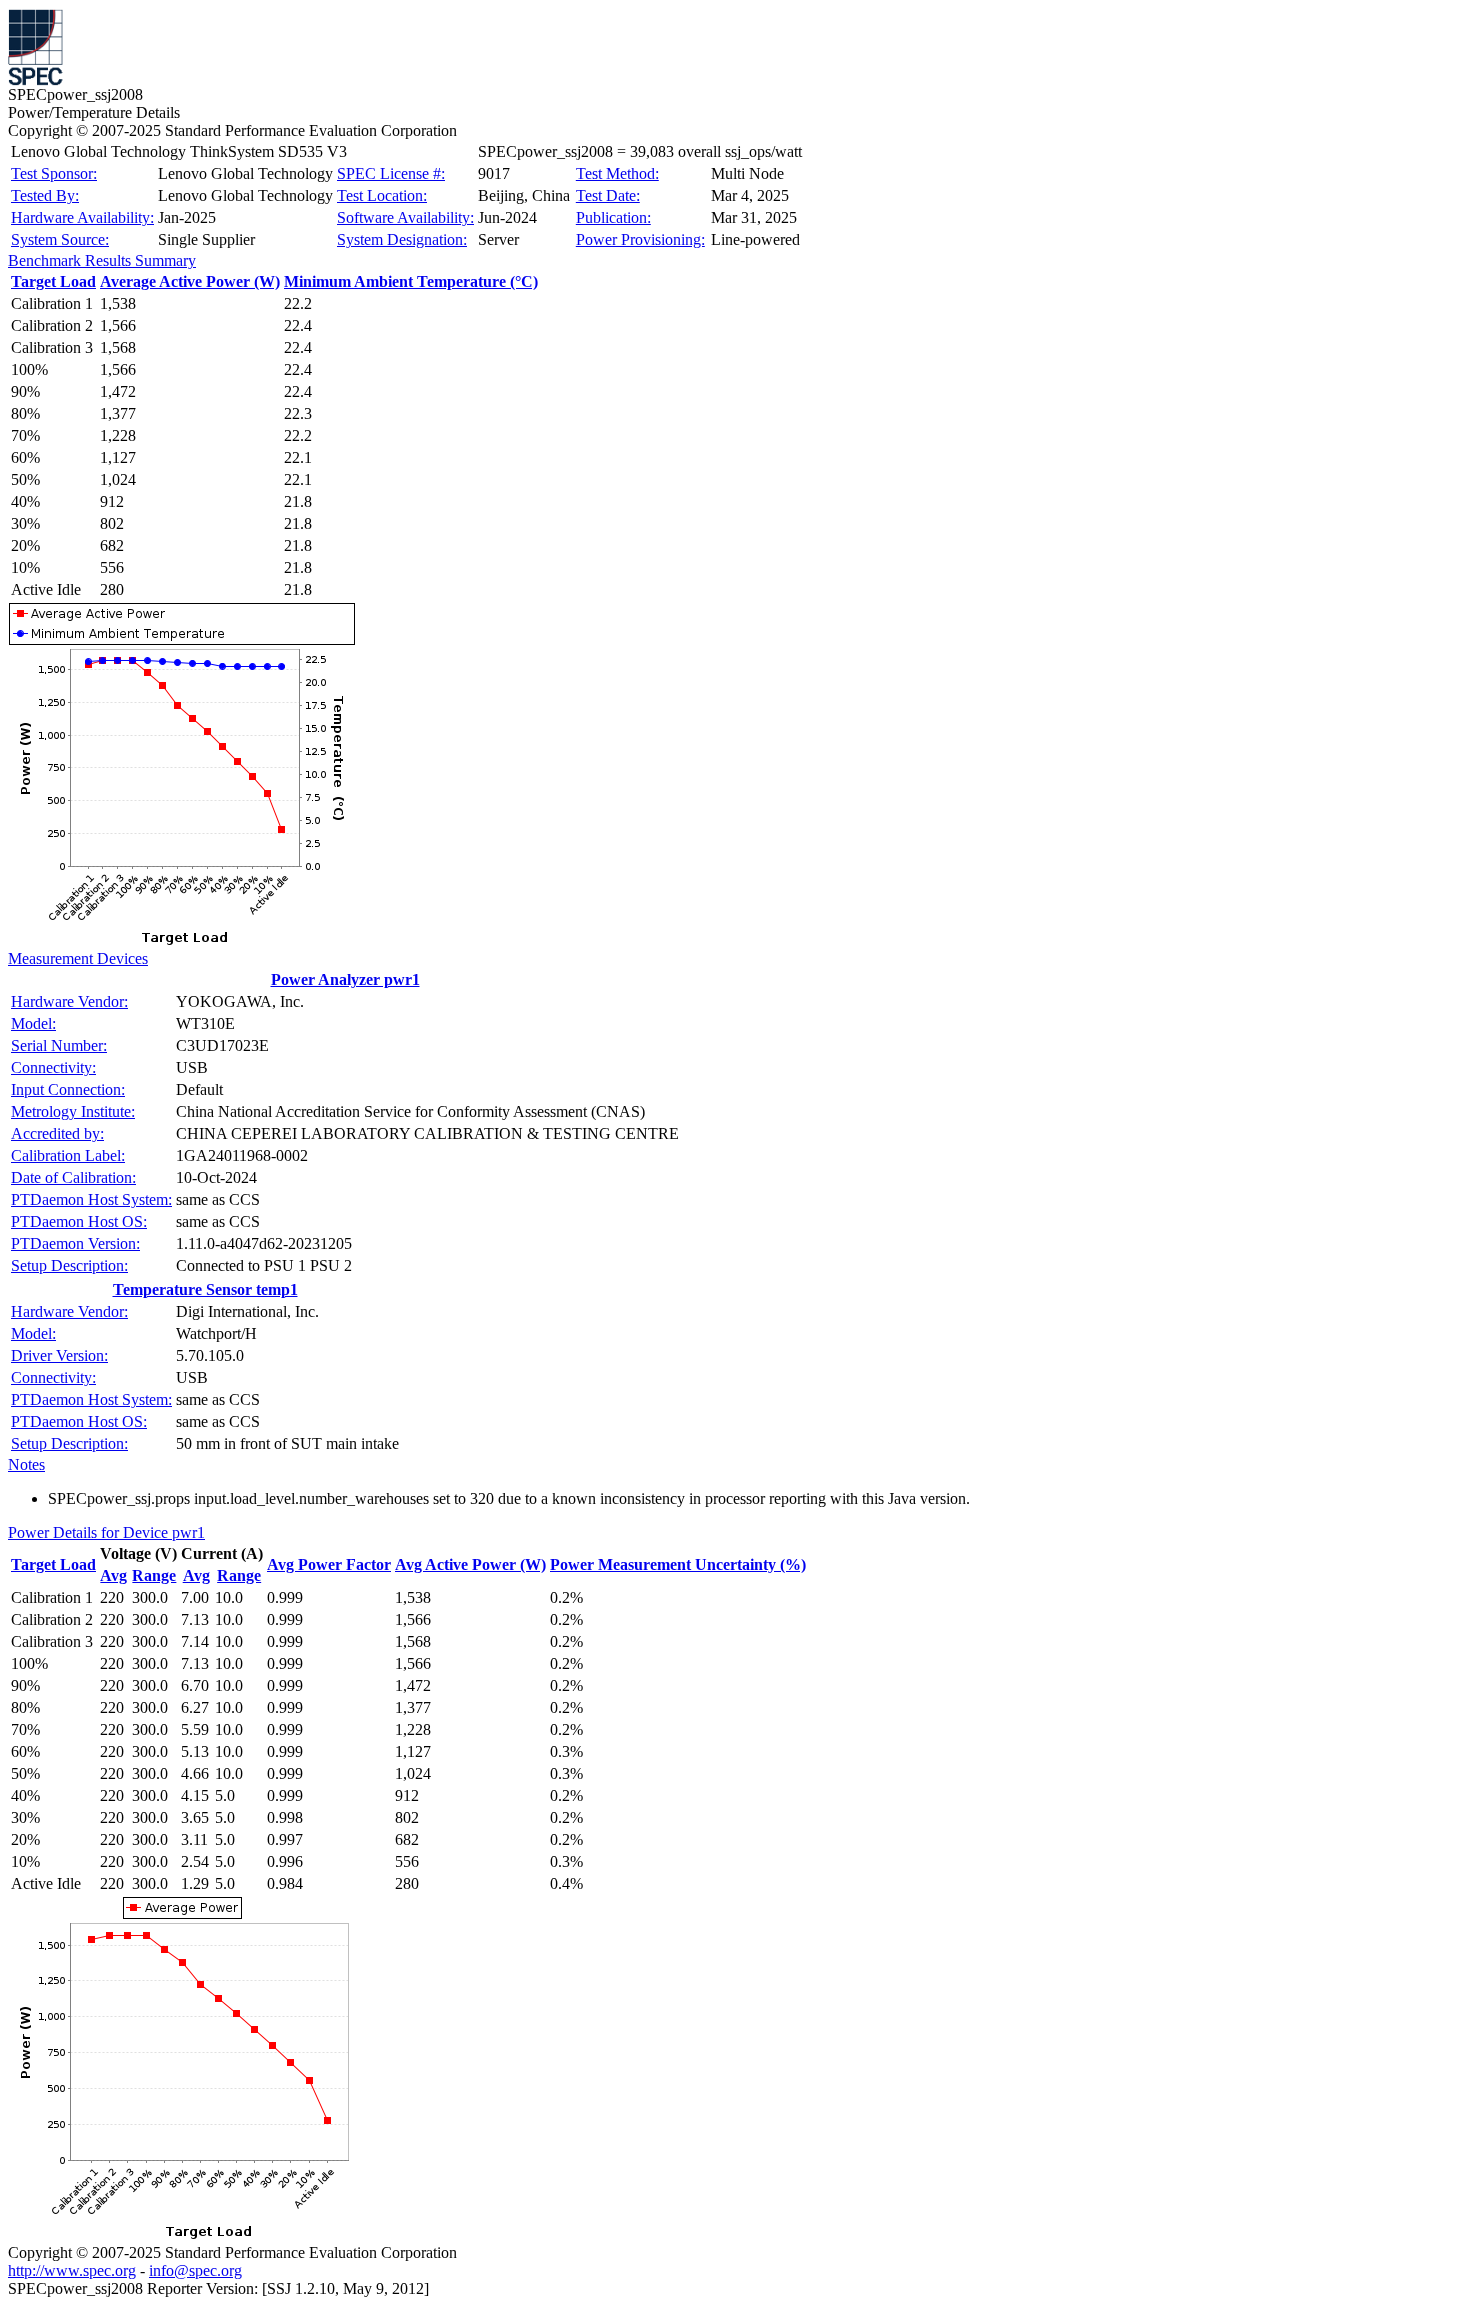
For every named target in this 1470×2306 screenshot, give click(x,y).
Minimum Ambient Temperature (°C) (411, 281)
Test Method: (617, 173)
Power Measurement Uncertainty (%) (678, 1564)
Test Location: (382, 195)
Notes (26, 1464)
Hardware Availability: (82, 217)
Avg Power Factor (329, 1564)
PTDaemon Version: (75, 1243)
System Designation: (402, 239)
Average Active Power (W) (190, 281)
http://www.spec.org (72, 2270)
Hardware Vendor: (69, 1001)
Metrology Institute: (73, 1111)
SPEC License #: (391, 173)
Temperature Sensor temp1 (205, 1289)
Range (154, 1575)
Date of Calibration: (73, 1177)
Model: (33, 1023)
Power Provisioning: (640, 239)
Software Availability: (405, 217)
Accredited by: (57, 1133)
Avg (113, 1575)
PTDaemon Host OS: (79, 1221)
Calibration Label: (68, 1155)
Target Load (53, 281)
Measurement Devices (78, 958)
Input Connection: (68, 1089)
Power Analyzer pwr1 (345, 979)
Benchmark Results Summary (102, 260)
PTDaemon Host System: (91, 1199)
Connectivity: (53, 1067)
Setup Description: (69, 1265)
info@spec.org (195, 2270)
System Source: (60, 239)
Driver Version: (59, 1355)
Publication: (613, 217)
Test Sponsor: (54, 173)
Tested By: (45, 195)
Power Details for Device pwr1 (106, 1532)
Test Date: (608, 195)
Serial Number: (59, 1045)
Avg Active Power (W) (470, 1564)
